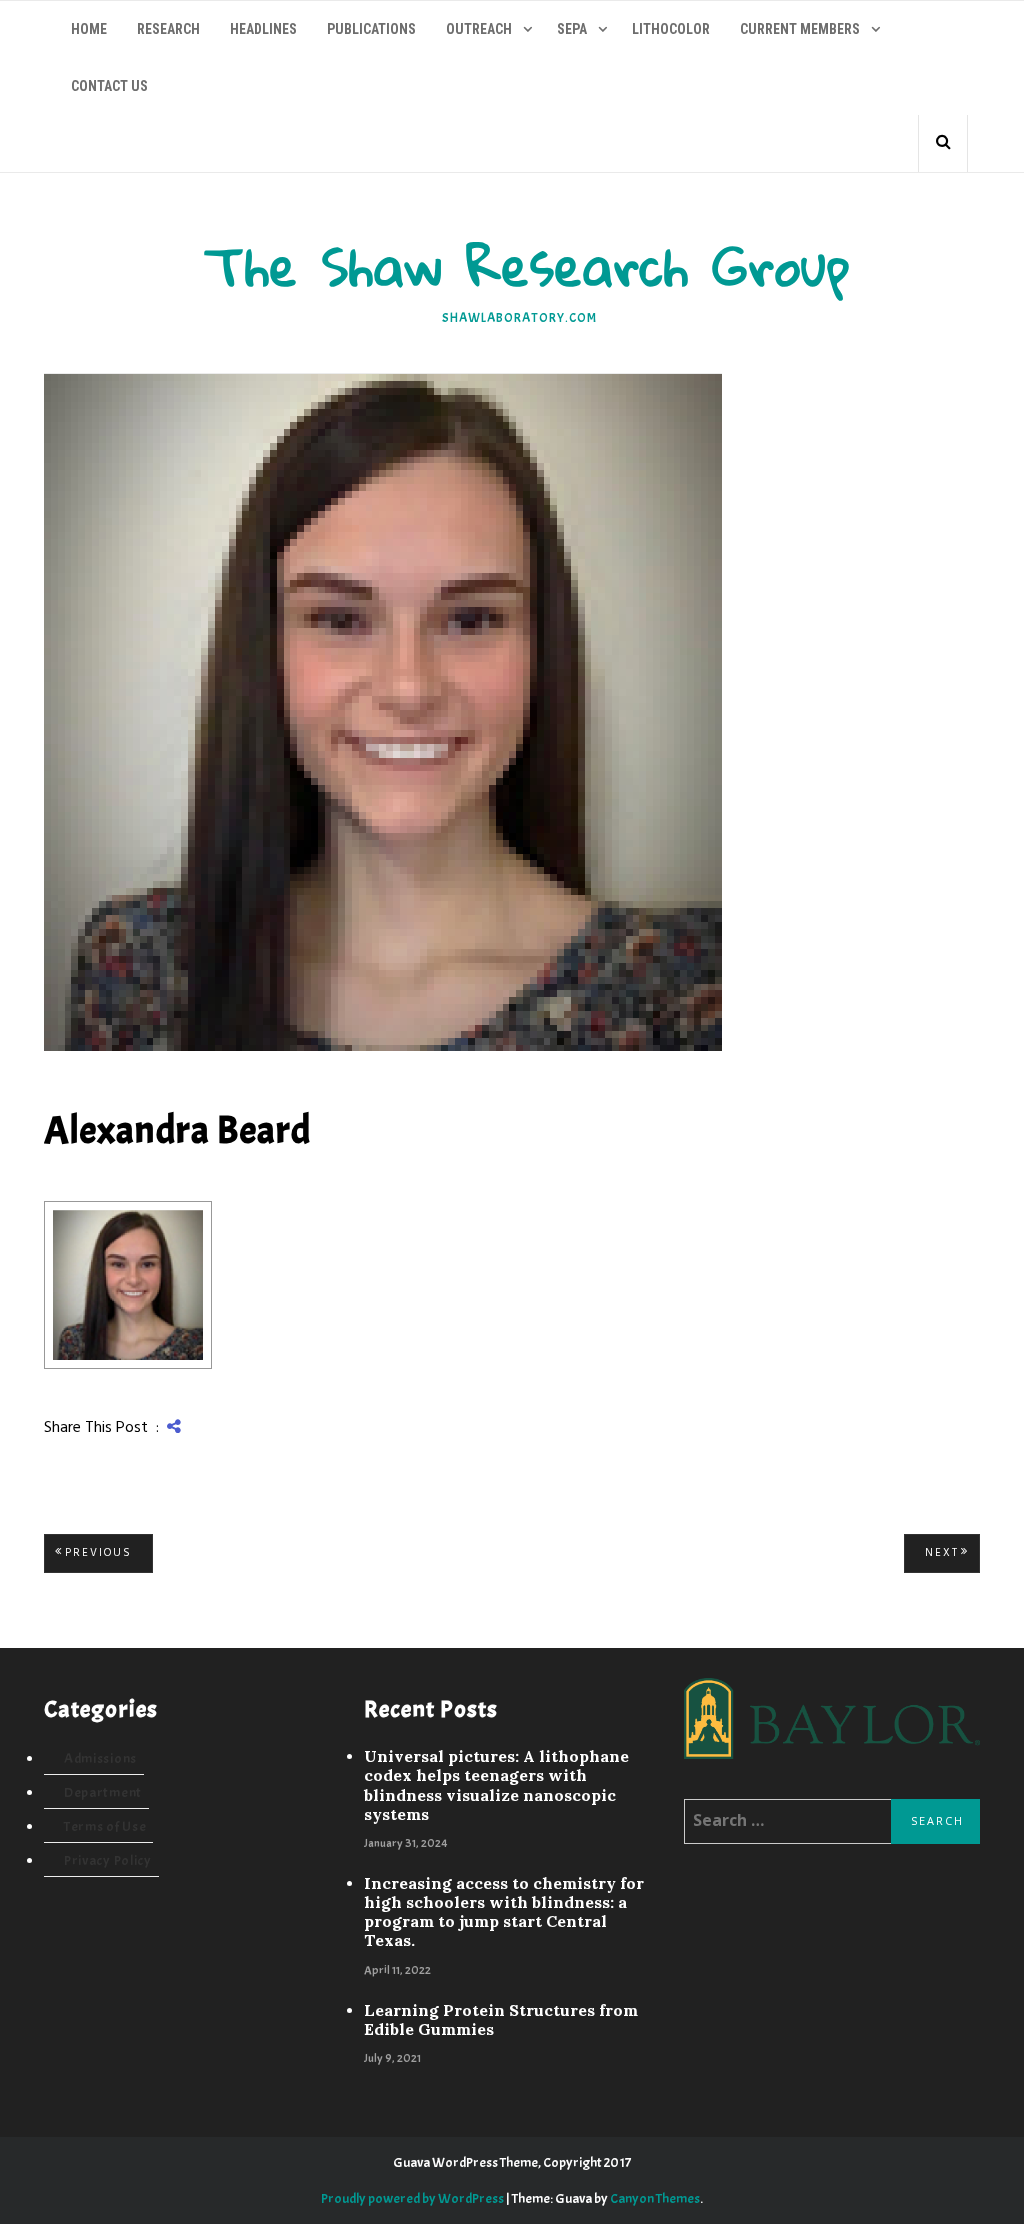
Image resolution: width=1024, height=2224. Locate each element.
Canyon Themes (655, 2198)
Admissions (100, 1758)
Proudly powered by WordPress (412, 2198)
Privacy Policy (108, 1860)
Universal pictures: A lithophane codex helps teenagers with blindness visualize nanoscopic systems (496, 1785)
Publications (371, 29)
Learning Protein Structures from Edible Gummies (501, 2020)
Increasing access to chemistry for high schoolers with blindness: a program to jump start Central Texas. (504, 1912)
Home (89, 29)
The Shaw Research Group (527, 265)
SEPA (572, 29)
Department (103, 1792)
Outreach (479, 29)
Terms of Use (105, 1826)
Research (168, 29)
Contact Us (109, 86)
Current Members (800, 29)
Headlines (263, 29)
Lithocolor (671, 29)
